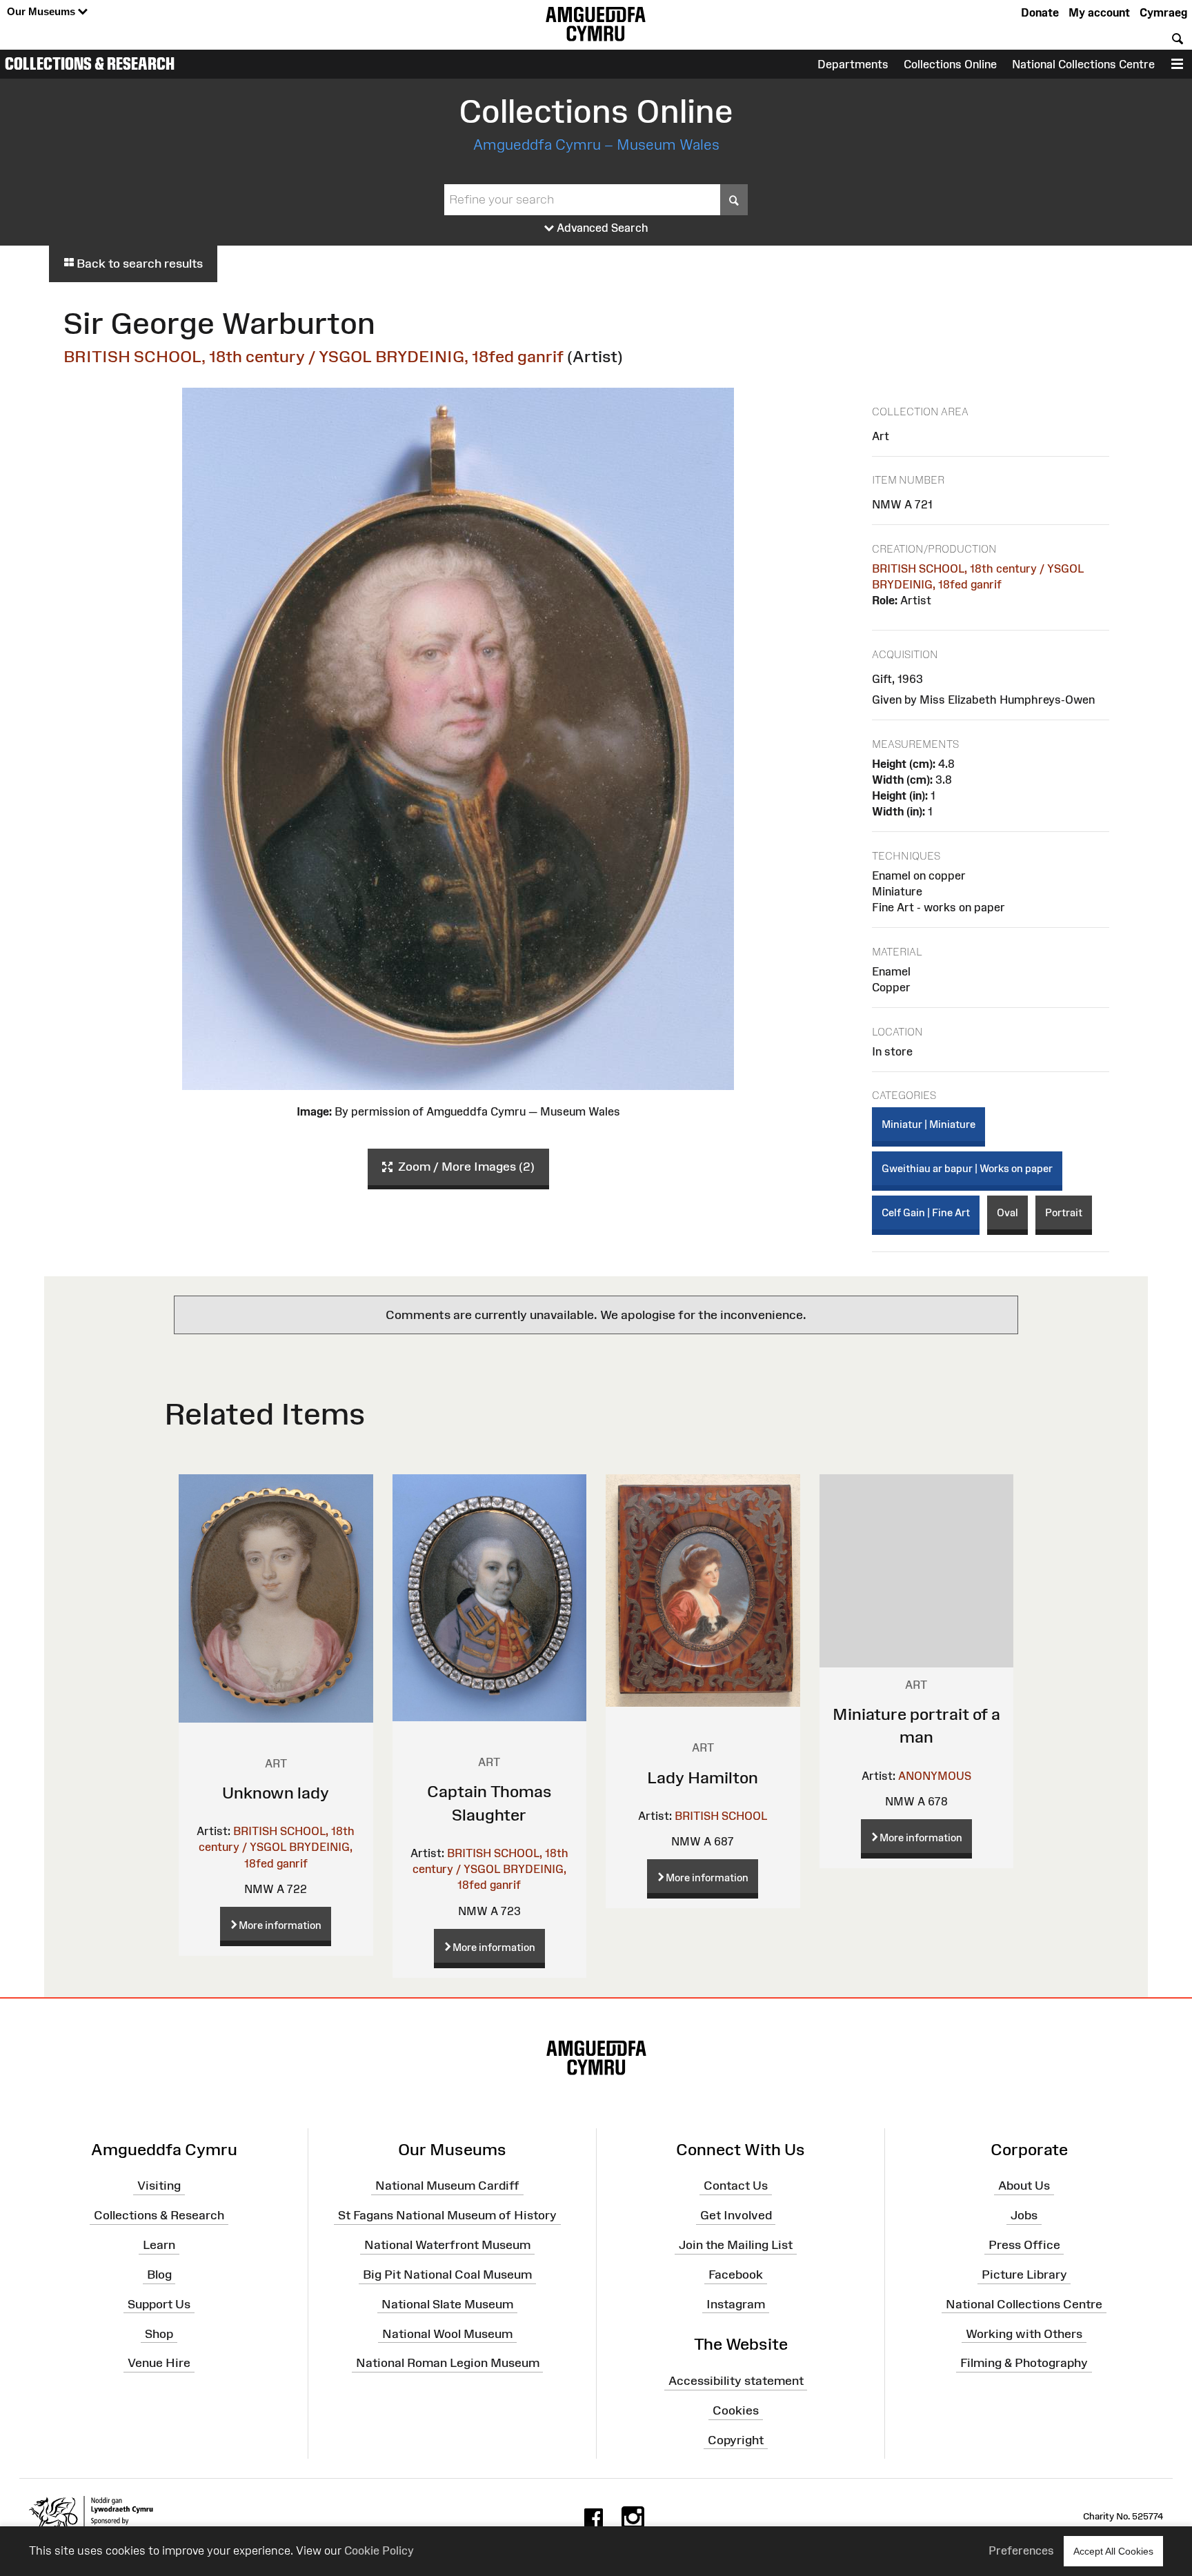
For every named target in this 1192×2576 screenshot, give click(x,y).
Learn (159, 2245)
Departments (853, 64)
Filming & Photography (1024, 2363)
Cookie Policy (379, 2550)
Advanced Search (601, 228)
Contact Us (736, 2186)
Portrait (1064, 1212)
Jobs (1024, 2215)
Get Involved (736, 2215)
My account (1099, 12)
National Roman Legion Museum (448, 2363)
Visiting (159, 2186)
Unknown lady (276, 1793)
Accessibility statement (736, 2381)
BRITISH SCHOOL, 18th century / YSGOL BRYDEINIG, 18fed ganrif (314, 356)
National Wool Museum (447, 2333)
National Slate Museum (447, 2304)
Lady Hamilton (703, 1777)
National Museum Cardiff (447, 2186)
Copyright (736, 2440)
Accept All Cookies (1113, 2551)
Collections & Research (90, 63)
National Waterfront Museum (447, 2245)
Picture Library (1024, 2275)
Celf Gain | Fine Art (926, 1212)
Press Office (1024, 2245)
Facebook (736, 2275)
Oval (1007, 1212)
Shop (159, 2333)
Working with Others (1024, 2333)
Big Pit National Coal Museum (447, 2275)
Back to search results (138, 264)
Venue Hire (159, 2363)
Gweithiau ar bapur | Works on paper (967, 1168)
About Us (1024, 2186)
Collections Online (950, 64)
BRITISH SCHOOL (721, 1816)
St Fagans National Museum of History (447, 2215)
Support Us (159, 2304)
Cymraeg (1163, 12)
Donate (1040, 12)
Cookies (736, 2410)
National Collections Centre (1083, 64)
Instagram (736, 2304)
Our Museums (42, 11)
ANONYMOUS (935, 1776)
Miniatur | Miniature (928, 1124)
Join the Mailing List (736, 2245)
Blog (159, 2275)
